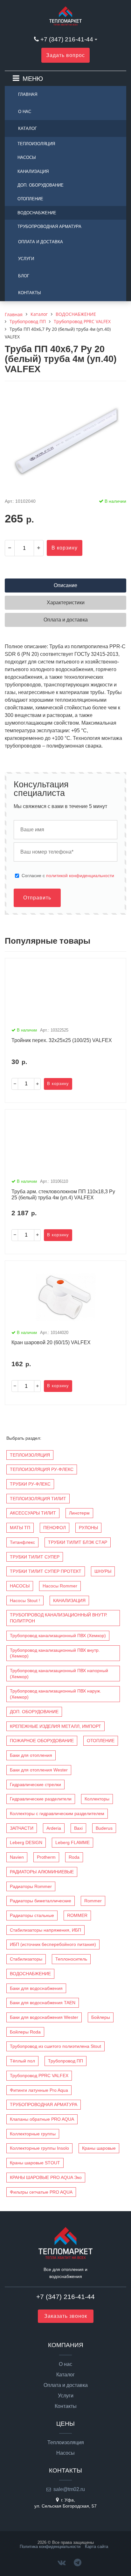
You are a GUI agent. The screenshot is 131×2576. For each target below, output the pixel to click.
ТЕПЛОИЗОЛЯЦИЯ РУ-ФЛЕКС (42, 1469)
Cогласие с (68, 876)
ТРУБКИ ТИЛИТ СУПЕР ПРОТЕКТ (46, 1571)
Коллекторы (97, 1799)
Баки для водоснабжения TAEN (43, 2003)
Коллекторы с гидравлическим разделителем (57, 1813)
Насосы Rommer (60, 1586)
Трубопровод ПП (65, 2061)
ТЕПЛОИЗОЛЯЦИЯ (36, 144)
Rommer (93, 1901)
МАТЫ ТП (20, 1528)
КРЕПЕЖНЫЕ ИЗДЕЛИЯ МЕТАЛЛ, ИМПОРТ (55, 1726)
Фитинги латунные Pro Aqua (39, 2090)
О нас (25, 112)
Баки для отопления (31, 1755)
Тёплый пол (22, 2061)
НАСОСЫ (27, 157)
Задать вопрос (65, 55)
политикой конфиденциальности (80, 876)
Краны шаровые (99, 2148)
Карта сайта (97, 2547)
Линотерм (79, 1513)
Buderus (104, 1828)
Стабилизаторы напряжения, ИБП (45, 1930)
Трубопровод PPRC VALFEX (39, 2076)
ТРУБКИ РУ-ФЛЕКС (30, 1484)
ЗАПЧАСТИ (22, 1828)
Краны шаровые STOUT (35, 2163)
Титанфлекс (22, 1542)
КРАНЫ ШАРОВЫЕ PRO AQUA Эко (46, 2177)
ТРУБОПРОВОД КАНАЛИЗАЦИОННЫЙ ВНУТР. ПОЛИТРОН (59, 1618)
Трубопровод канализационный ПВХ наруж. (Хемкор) (55, 1694)
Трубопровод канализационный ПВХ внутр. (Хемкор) (55, 1653)
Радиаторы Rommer (31, 1886)
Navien (17, 1857)
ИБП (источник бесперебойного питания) (53, 1944)
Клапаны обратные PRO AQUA (42, 2119)
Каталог (28, 128)
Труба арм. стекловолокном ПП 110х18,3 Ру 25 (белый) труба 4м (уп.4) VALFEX (63, 1195)
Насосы (65, 2453)
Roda (74, 1857)
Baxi (78, 1828)
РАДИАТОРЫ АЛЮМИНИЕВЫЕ (42, 1872)
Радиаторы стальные (32, 1915)
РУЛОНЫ (88, 1528)
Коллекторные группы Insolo (39, 2148)
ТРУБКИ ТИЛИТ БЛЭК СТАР (78, 1542)
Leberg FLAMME (72, 1842)
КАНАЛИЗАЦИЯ (33, 171)
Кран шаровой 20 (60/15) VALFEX (51, 1342)
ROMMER (77, 1915)
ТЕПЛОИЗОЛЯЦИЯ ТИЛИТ (38, 1499)
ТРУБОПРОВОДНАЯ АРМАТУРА (49, 227)
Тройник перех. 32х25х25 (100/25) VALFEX (62, 1040)
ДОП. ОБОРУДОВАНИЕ (41, 185)
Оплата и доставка (41, 242)
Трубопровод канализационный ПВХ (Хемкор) (58, 1636)
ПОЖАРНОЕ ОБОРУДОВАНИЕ (42, 1741)
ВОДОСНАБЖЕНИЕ (37, 213)
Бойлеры (101, 2017)
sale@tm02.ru (69, 2489)
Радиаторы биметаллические (41, 1901)
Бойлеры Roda (25, 2032)
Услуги (26, 259)
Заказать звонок (66, 2316)
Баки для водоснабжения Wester (44, 2017)
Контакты (30, 293)
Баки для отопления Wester (39, 1770)
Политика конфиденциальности (50, 2547)
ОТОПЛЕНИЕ (30, 199)
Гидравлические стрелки (35, 1785)
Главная (28, 94)
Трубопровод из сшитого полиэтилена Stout (55, 2046)
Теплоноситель (71, 1959)
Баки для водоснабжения (36, 1988)
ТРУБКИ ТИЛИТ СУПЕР (35, 1557)
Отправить (37, 898)
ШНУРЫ (103, 1571)
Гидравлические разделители (41, 1799)
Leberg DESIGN (26, 1842)
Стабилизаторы (26, 1959)
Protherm (46, 1857)
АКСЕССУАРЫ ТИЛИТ (33, 1513)
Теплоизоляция (66, 2443)
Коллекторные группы (33, 2134)
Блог (24, 276)
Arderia (54, 1828)
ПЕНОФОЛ (55, 1528)
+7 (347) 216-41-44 (67, 39)
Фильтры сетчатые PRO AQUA (41, 2192)
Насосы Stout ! (25, 1600)
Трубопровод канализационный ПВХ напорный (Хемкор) (59, 1674)
